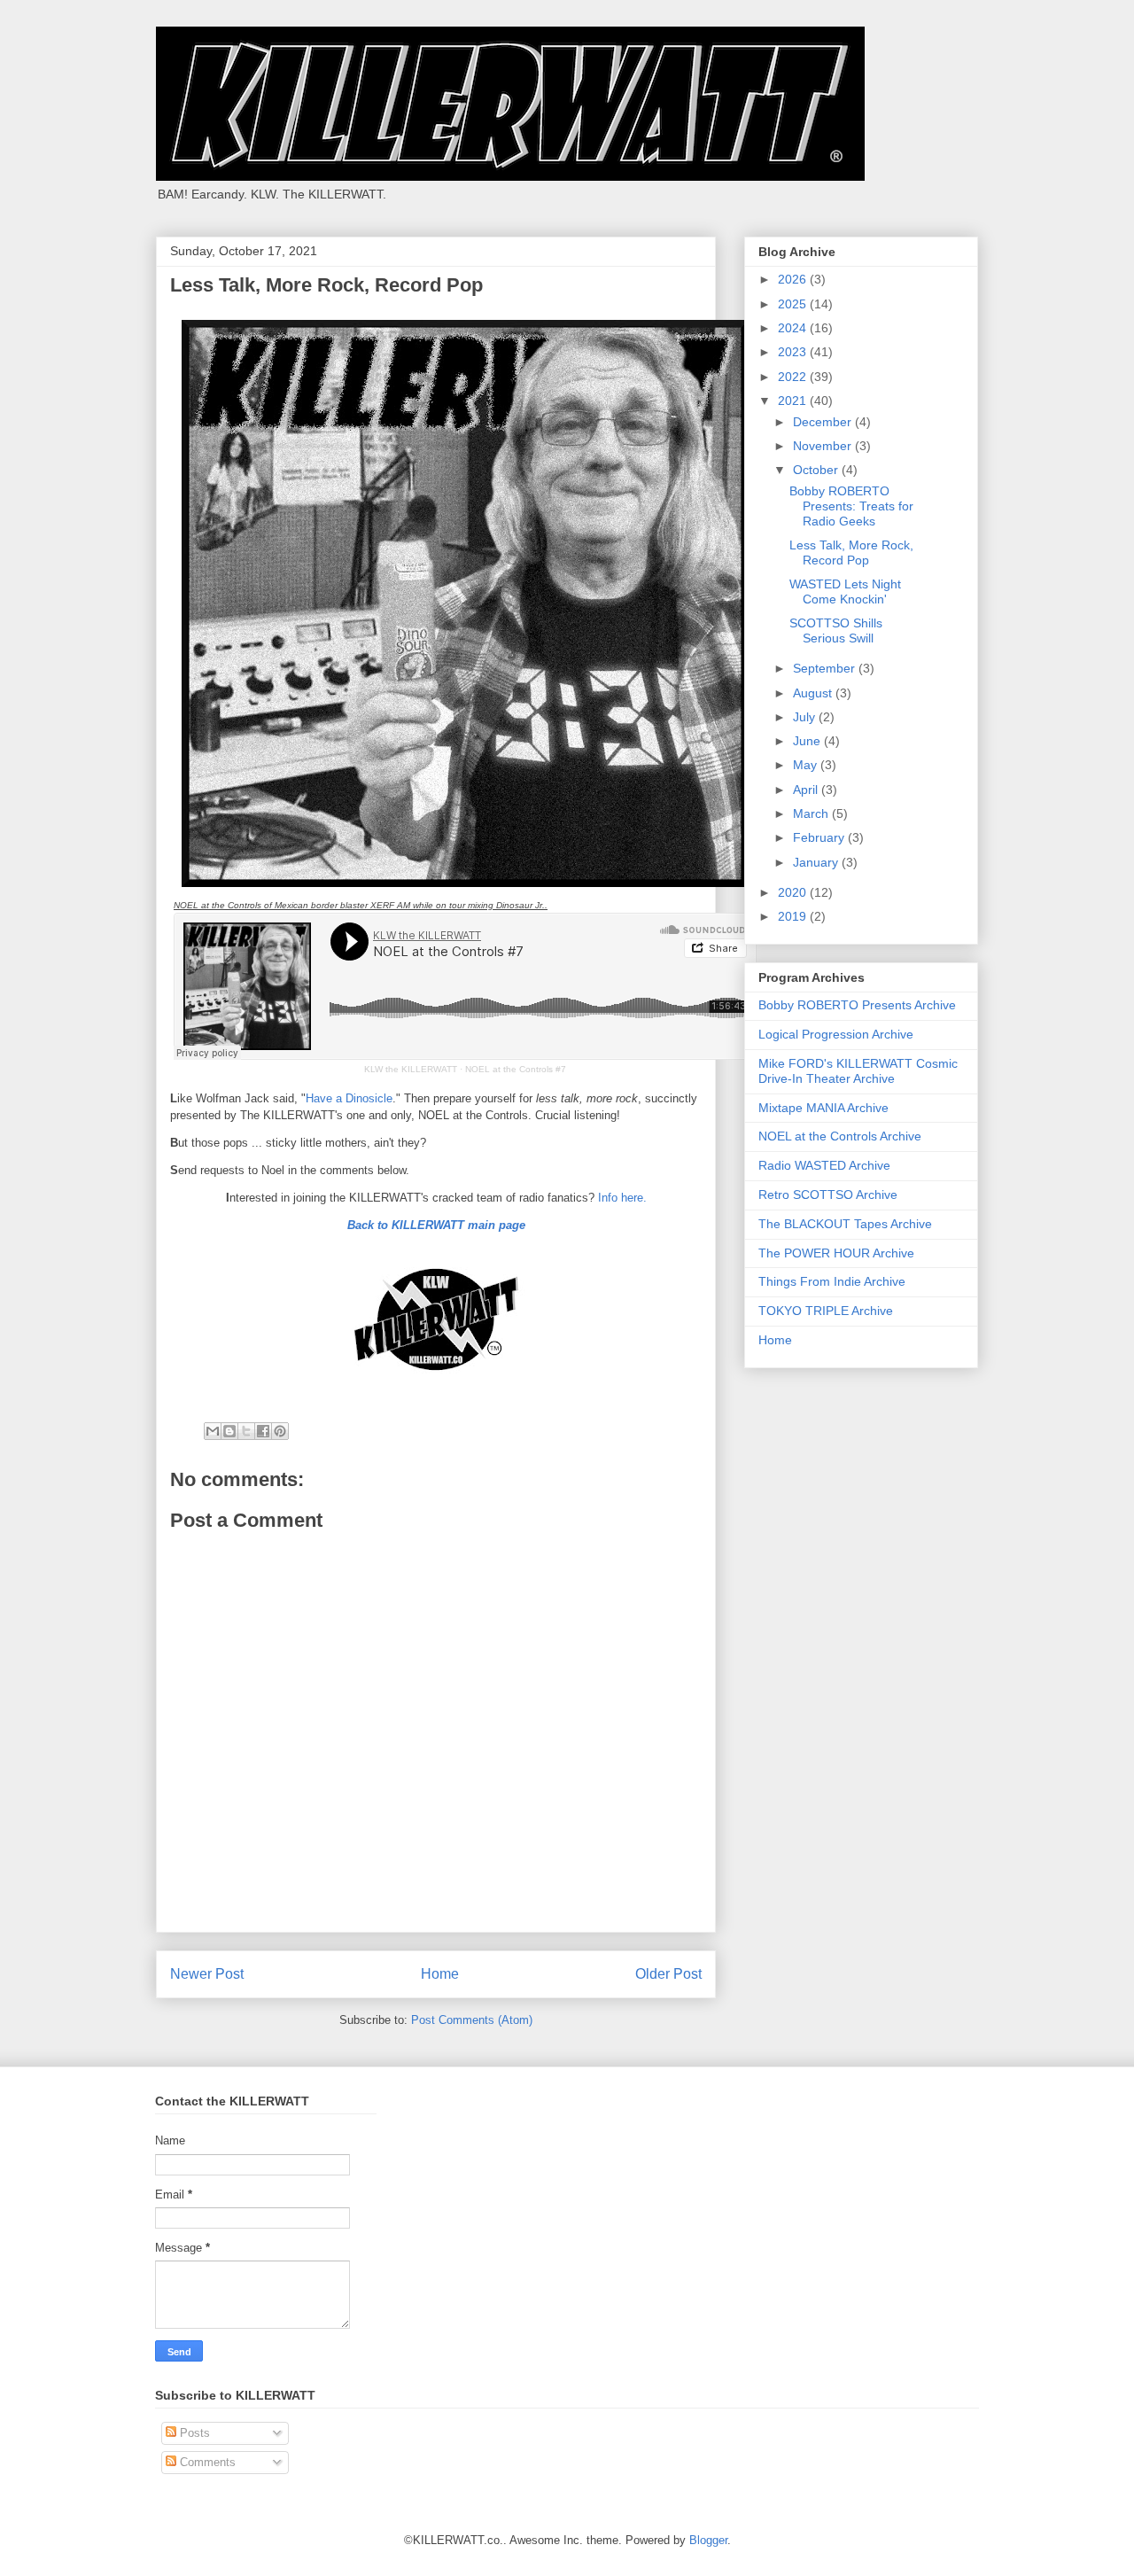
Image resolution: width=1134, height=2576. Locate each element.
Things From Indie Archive (832, 1281)
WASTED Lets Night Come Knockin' (845, 591)
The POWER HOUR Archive (836, 1253)
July (806, 717)
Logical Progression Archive (836, 1034)
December (824, 422)
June (808, 741)
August (814, 693)
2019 (794, 916)
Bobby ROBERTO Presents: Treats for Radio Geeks (851, 506)
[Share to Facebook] (263, 1431)
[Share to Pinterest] (280, 1431)
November (824, 446)
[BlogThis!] (229, 1431)
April (807, 790)
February (820, 837)
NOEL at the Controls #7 (516, 1069)
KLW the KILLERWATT (411, 1069)
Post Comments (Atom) (472, 2020)
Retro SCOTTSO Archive (828, 1195)
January (817, 862)
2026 (794, 279)
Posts (193, 2433)
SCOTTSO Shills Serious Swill (836, 630)
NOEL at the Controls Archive (840, 1136)
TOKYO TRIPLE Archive (826, 1311)
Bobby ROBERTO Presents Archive (857, 1005)
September (826, 668)
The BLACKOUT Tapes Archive (845, 1224)
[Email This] (213, 1431)
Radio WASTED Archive (824, 1165)
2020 (794, 892)
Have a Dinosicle (349, 1098)
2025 (794, 304)
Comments (206, 2462)
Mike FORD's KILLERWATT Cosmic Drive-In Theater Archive (858, 1071)
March (812, 813)
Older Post (668, 1974)
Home (440, 1974)
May (807, 765)
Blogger (708, 2540)
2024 (794, 328)
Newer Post (207, 1974)
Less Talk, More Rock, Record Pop (851, 553)
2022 (794, 377)
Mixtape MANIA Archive (823, 1108)
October (817, 470)
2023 (794, 352)
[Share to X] (246, 1431)
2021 (794, 401)
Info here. (622, 1198)
